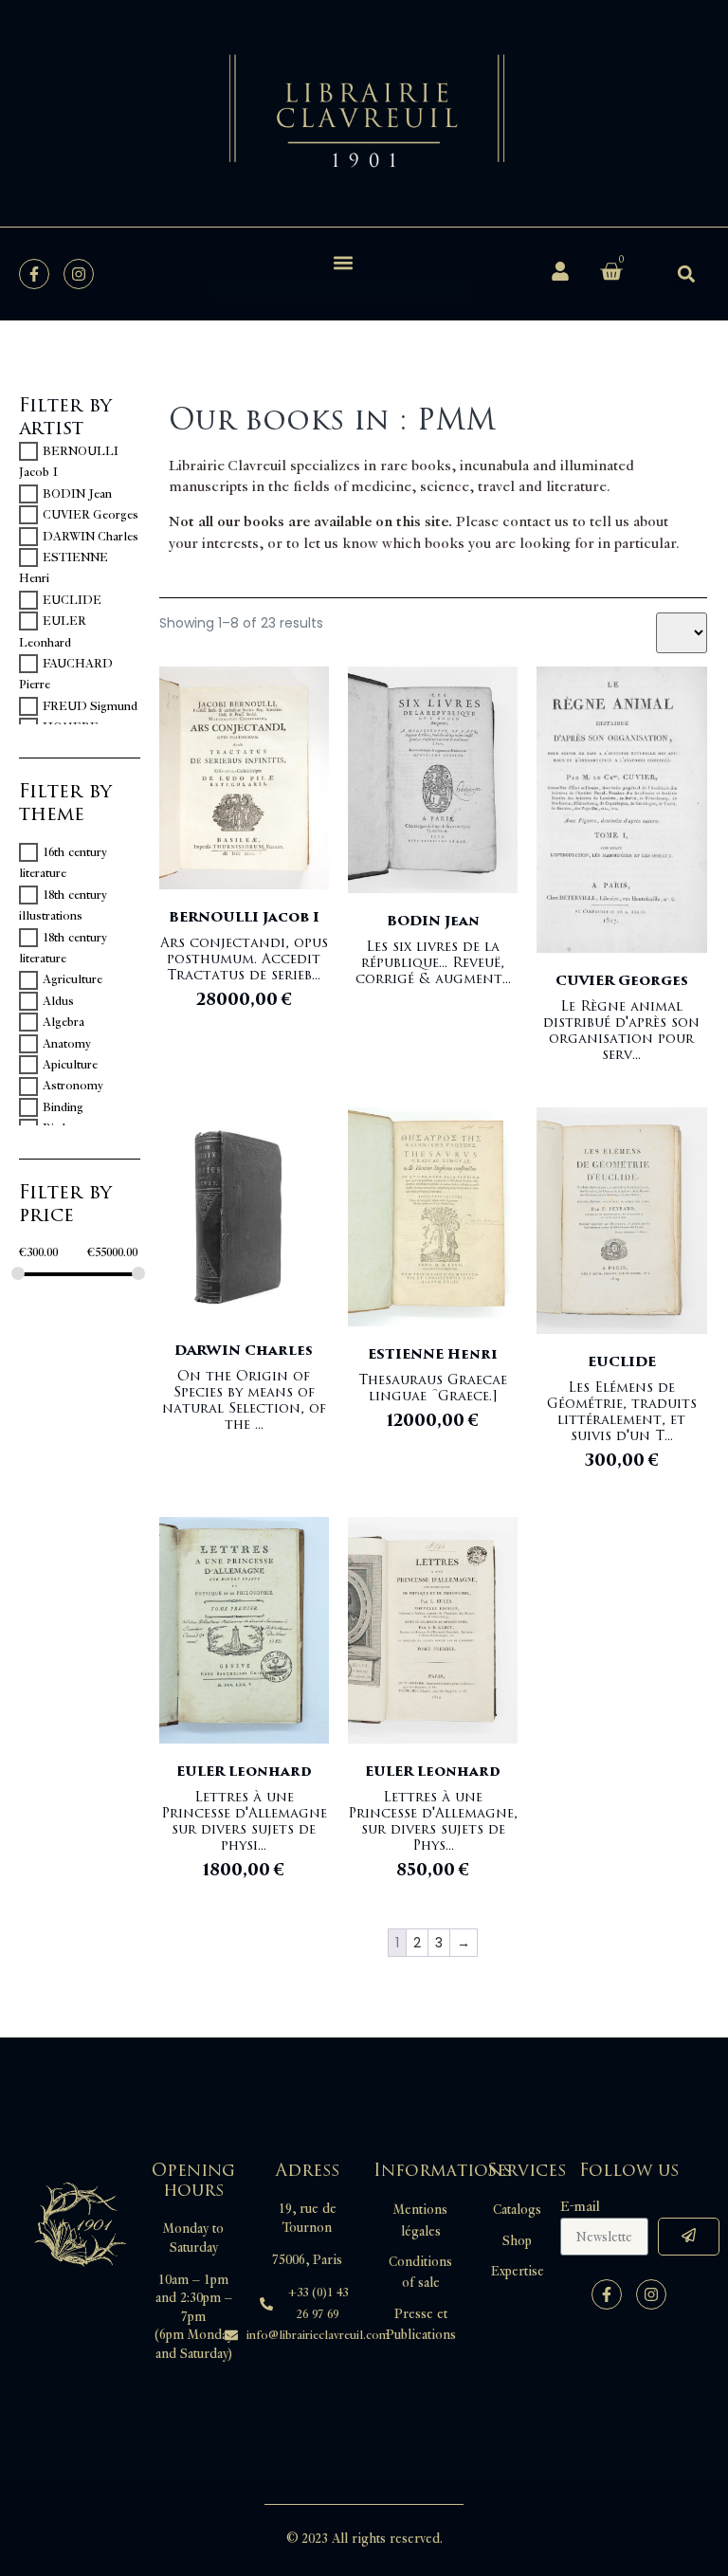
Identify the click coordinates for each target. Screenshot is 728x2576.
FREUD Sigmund (90, 706)
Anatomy (67, 1044)
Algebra (64, 1022)
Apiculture (70, 1065)
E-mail (580, 2207)
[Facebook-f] (34, 274)
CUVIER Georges (91, 515)
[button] (343, 262)
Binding (63, 1107)
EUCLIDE (72, 600)
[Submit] (689, 2237)
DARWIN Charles (91, 537)
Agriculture (73, 980)
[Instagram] (79, 274)
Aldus (58, 1001)
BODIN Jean (77, 494)
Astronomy (73, 1087)
